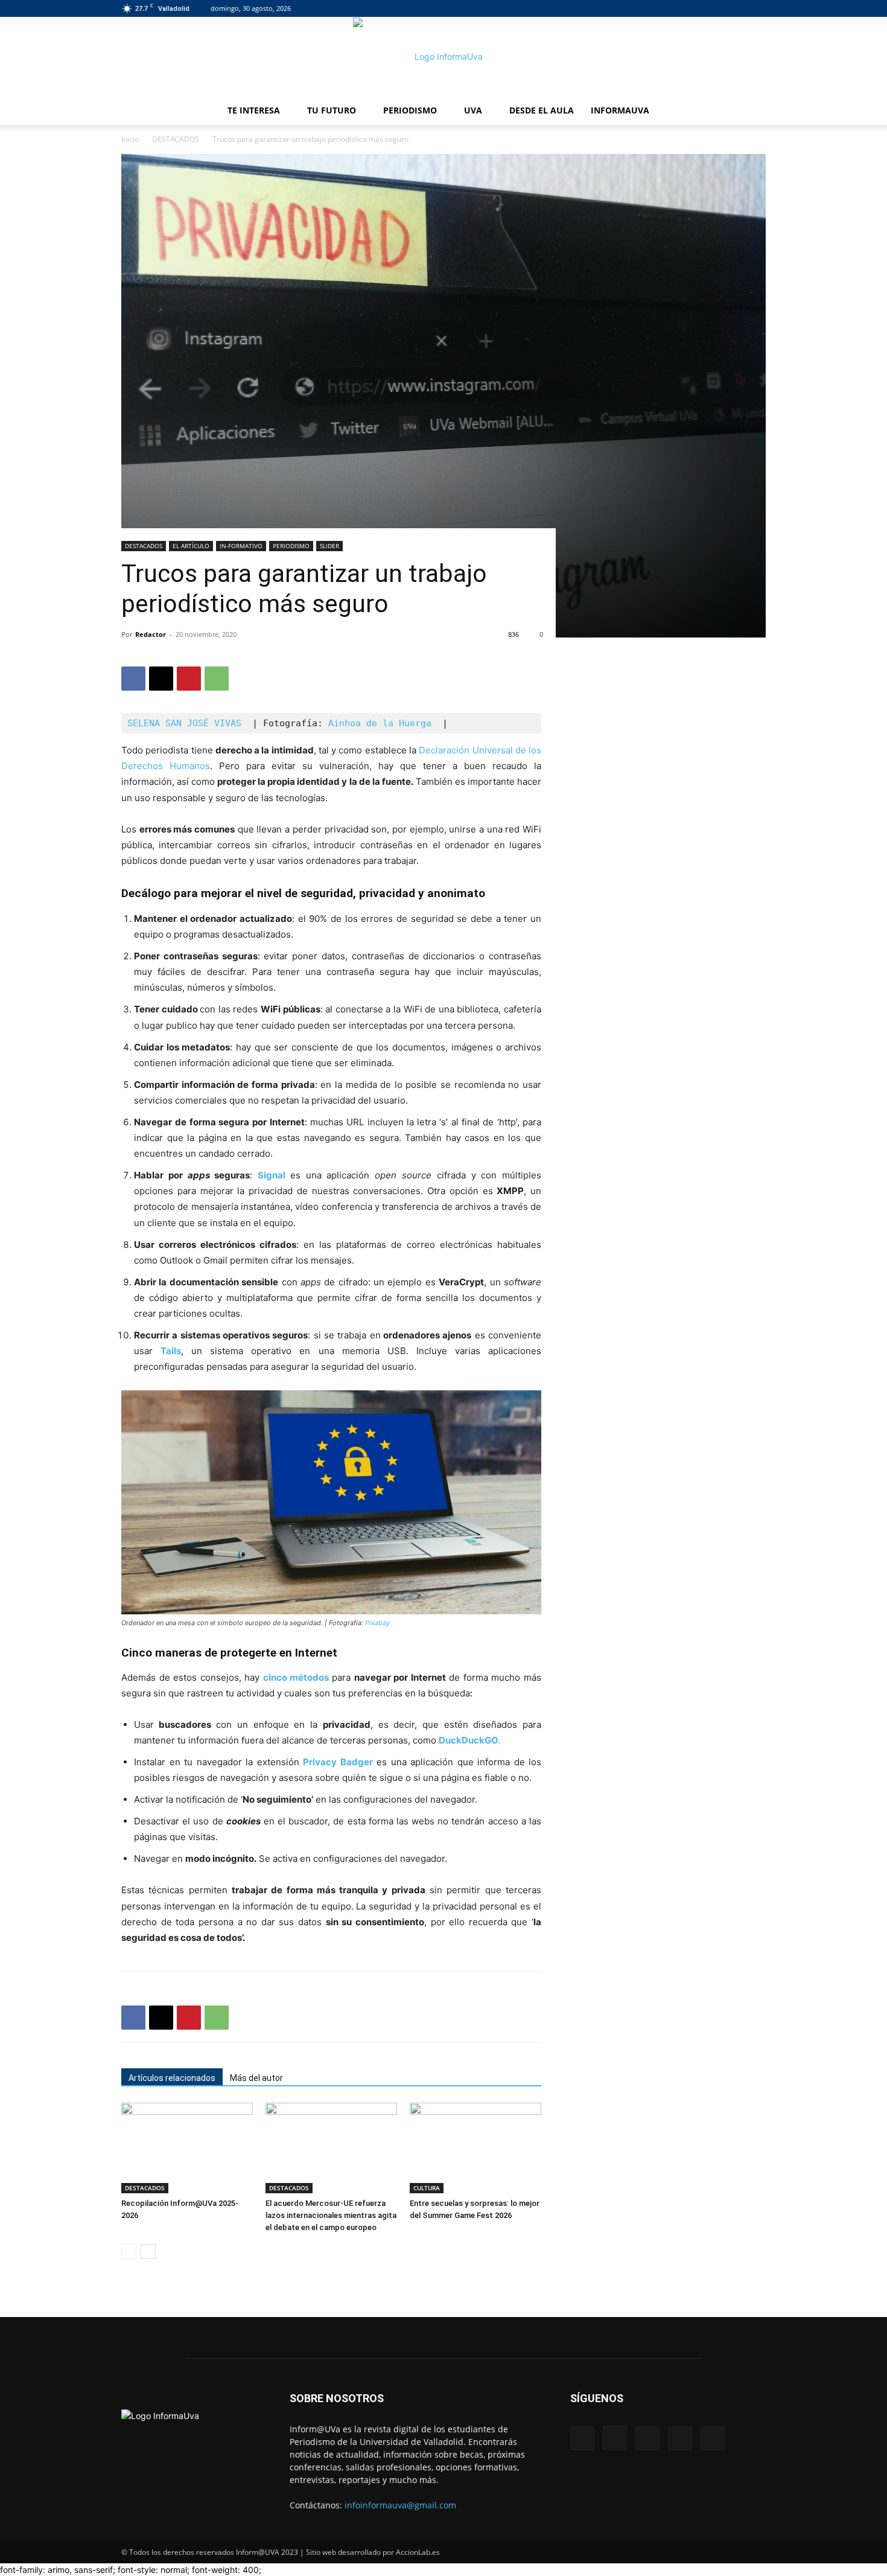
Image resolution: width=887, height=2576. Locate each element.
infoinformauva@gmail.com (400, 2505)
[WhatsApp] (217, 679)
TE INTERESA (254, 110)
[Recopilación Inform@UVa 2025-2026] (187, 2148)
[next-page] (148, 2252)
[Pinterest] (189, 679)
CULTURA (427, 2188)
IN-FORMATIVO (241, 546)
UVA (473, 110)
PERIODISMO (410, 110)
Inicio (130, 139)
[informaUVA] (443, 57)
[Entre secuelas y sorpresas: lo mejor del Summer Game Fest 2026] (475, 2148)
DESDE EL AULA (542, 110)
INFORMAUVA (620, 110)
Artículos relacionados (172, 2078)
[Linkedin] (717, 8)
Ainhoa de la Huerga (380, 723)
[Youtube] (757, 8)
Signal (272, 1175)
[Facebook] (677, 8)
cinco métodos (297, 1677)
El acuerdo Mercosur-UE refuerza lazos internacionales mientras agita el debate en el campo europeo (331, 2215)
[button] (751, 111)
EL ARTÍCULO (191, 546)
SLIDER (329, 546)
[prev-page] (129, 2252)
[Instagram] (697, 8)
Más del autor (256, 2078)
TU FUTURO (332, 110)
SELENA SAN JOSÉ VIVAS (187, 723)
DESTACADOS (176, 139)
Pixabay (377, 1623)
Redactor (151, 634)
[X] (737, 8)
